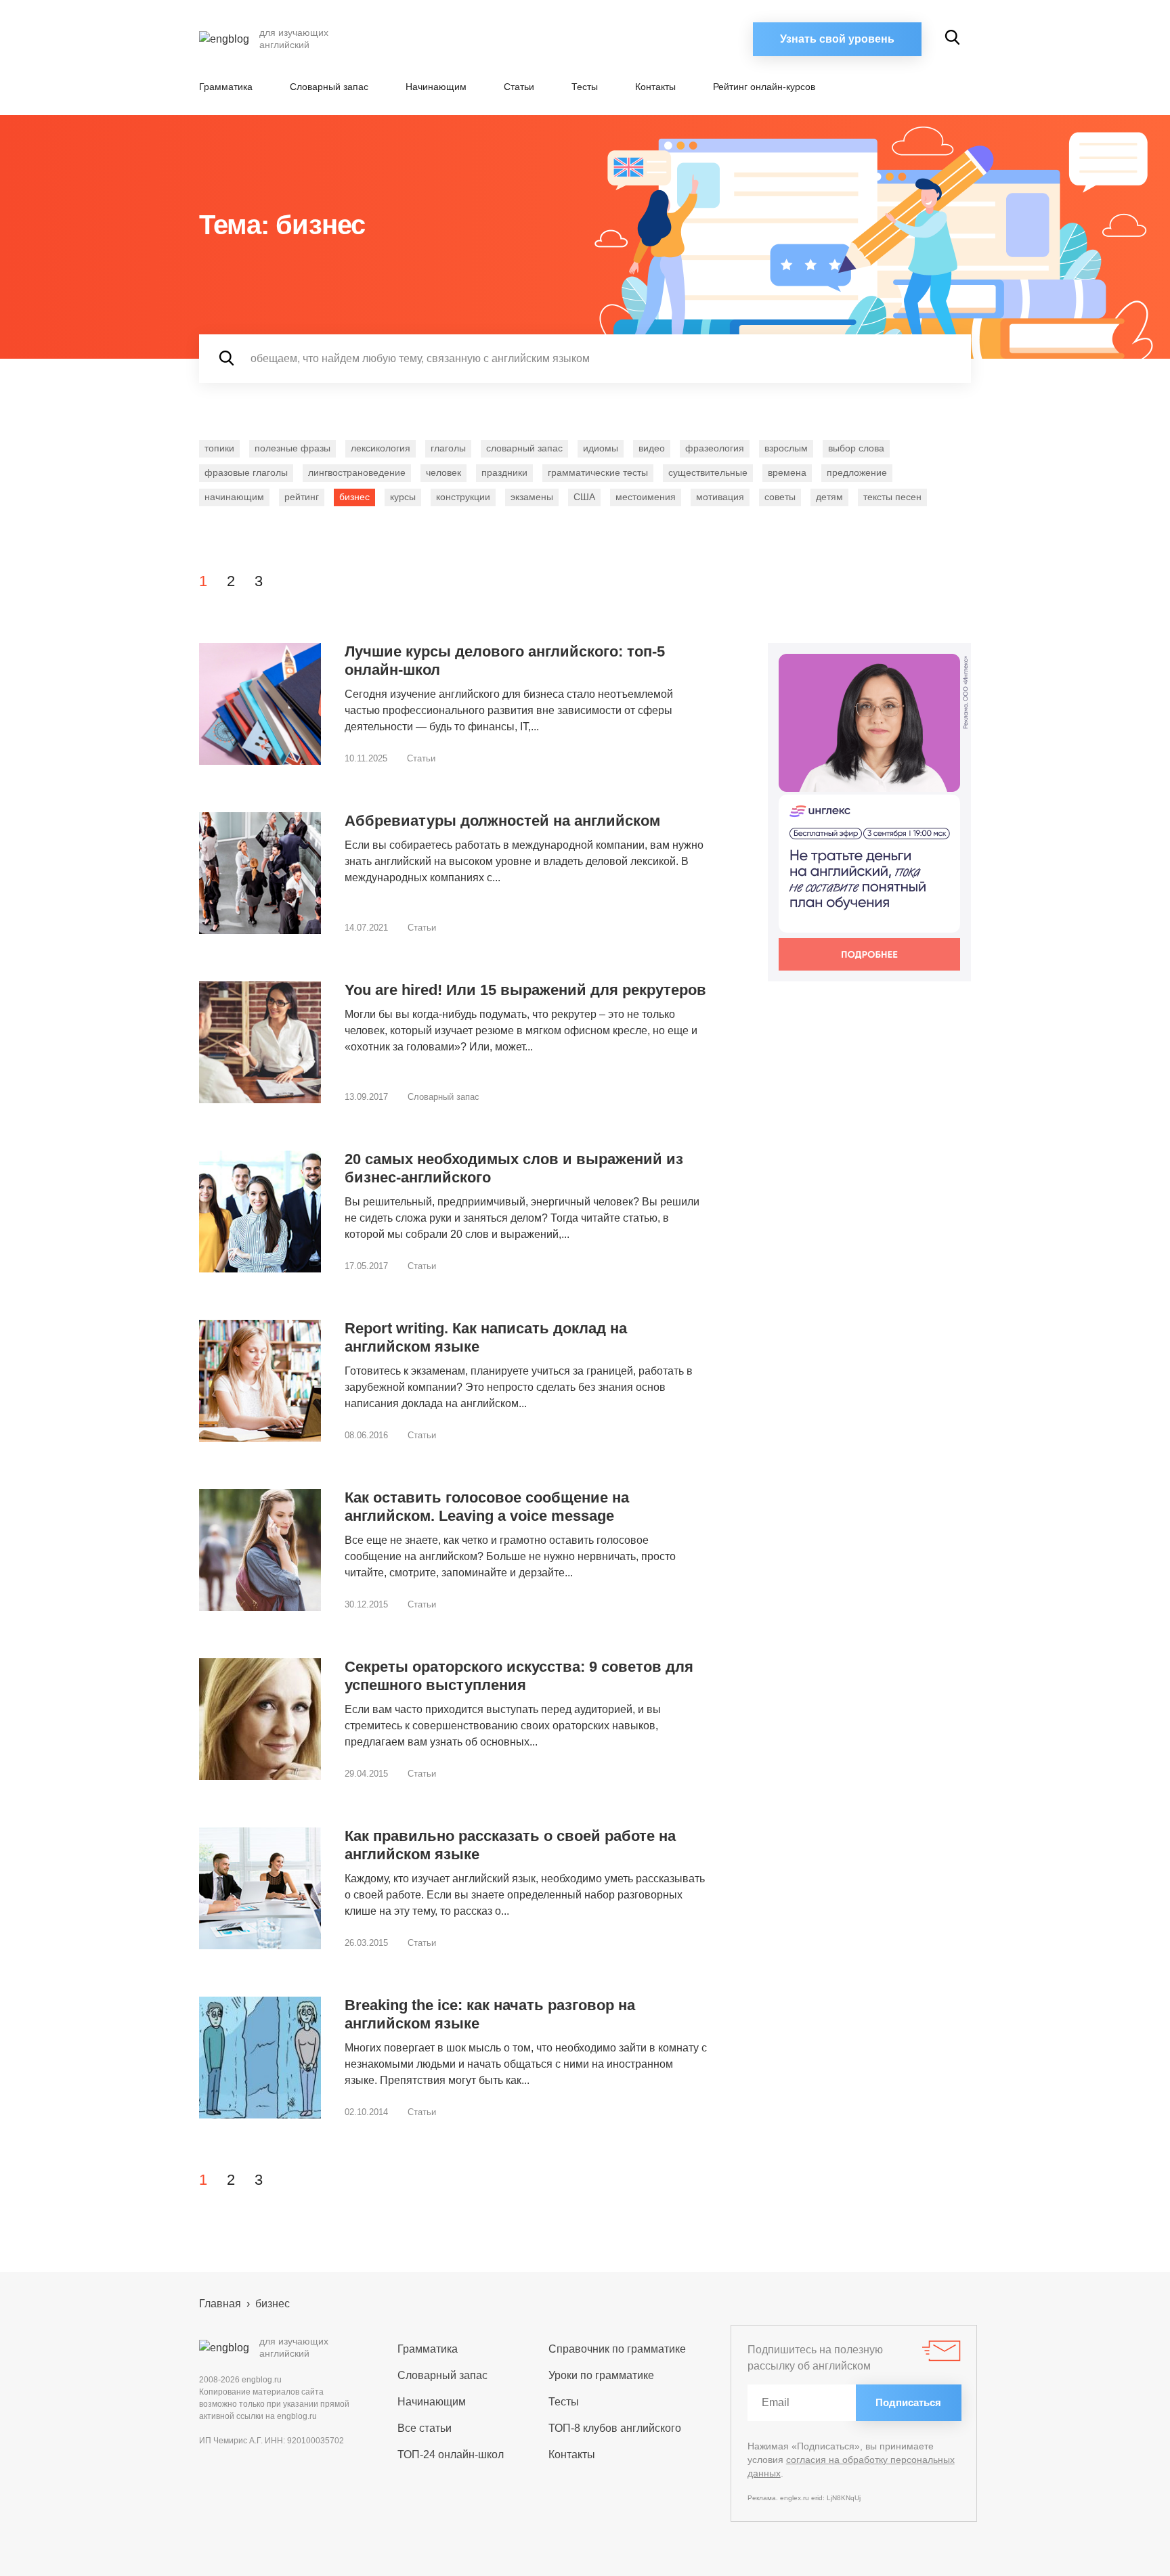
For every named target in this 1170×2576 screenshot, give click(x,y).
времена (787, 472)
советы (780, 497)
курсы (403, 497)
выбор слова (856, 448)
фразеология (715, 448)
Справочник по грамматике (617, 2349)
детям (829, 497)
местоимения (646, 497)
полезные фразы (292, 448)
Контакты (655, 87)
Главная (220, 2304)
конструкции (463, 497)
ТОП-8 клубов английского (615, 2428)
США (584, 497)
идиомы (601, 448)
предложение (857, 472)
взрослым (786, 448)
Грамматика (226, 87)
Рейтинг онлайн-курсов (764, 87)
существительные (708, 472)
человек (443, 472)
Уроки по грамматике (601, 2375)
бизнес (354, 497)
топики (219, 448)
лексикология (381, 448)
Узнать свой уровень (837, 39)
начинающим (234, 497)
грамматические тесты (598, 472)
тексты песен (892, 497)
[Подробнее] (869, 812)
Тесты (585, 87)
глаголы (448, 448)
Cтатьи (519, 87)
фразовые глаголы (246, 472)
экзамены (532, 497)
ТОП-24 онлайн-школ (451, 2455)
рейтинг (302, 497)
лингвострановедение (357, 472)
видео (652, 448)
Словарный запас (329, 87)
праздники (504, 472)
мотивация (720, 497)
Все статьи (425, 2428)
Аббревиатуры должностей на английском (502, 821)
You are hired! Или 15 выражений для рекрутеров (525, 990)
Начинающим (436, 87)
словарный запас (524, 448)
